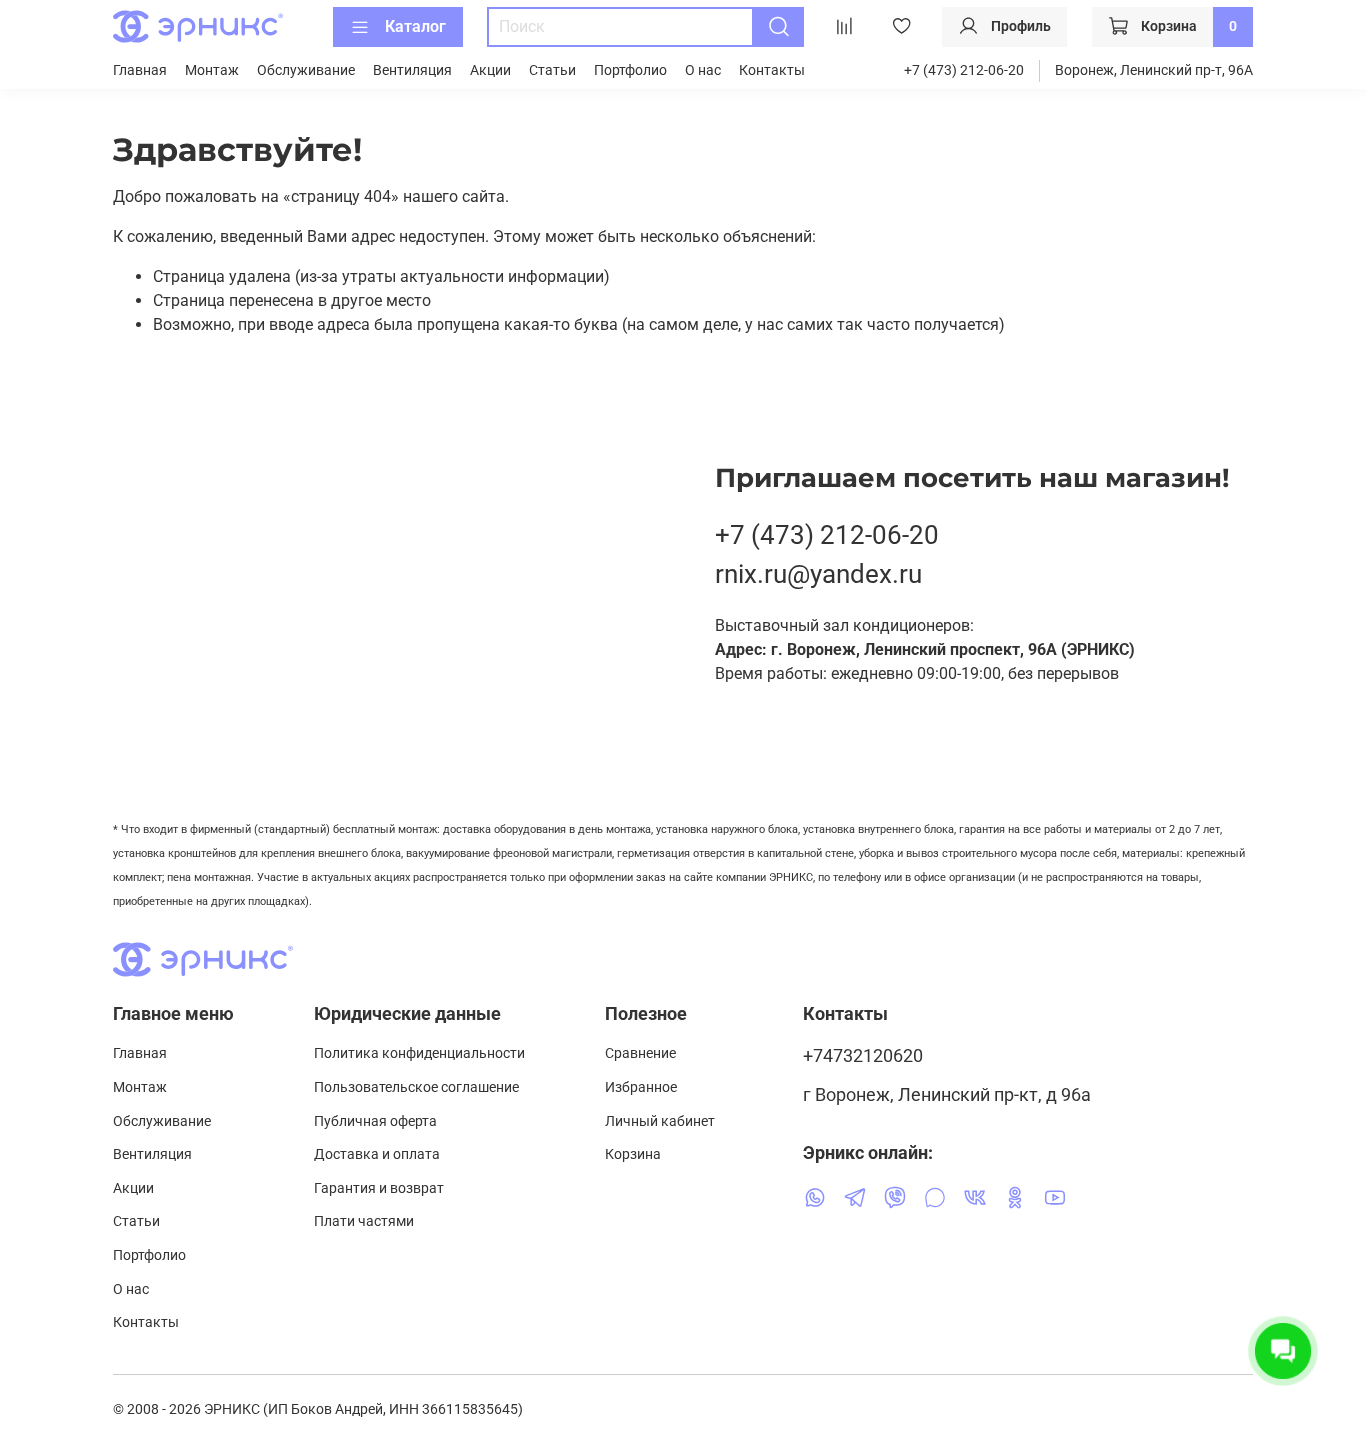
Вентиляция (412, 70)
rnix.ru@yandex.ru (818, 574)
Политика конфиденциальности (419, 1053)
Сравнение (640, 1053)
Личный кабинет (660, 1121)
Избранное (641, 1087)
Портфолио (630, 70)
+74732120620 (863, 1056)
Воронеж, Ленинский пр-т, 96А (1154, 70)
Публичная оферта (375, 1121)
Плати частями (364, 1221)
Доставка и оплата (377, 1154)
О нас (703, 70)
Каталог (415, 26)
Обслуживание (306, 70)
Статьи (552, 70)
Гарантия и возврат (379, 1188)
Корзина (633, 1154)
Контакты (772, 70)
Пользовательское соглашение (416, 1087)
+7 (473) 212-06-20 (964, 70)
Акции (490, 70)
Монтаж (212, 70)
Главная (140, 70)
